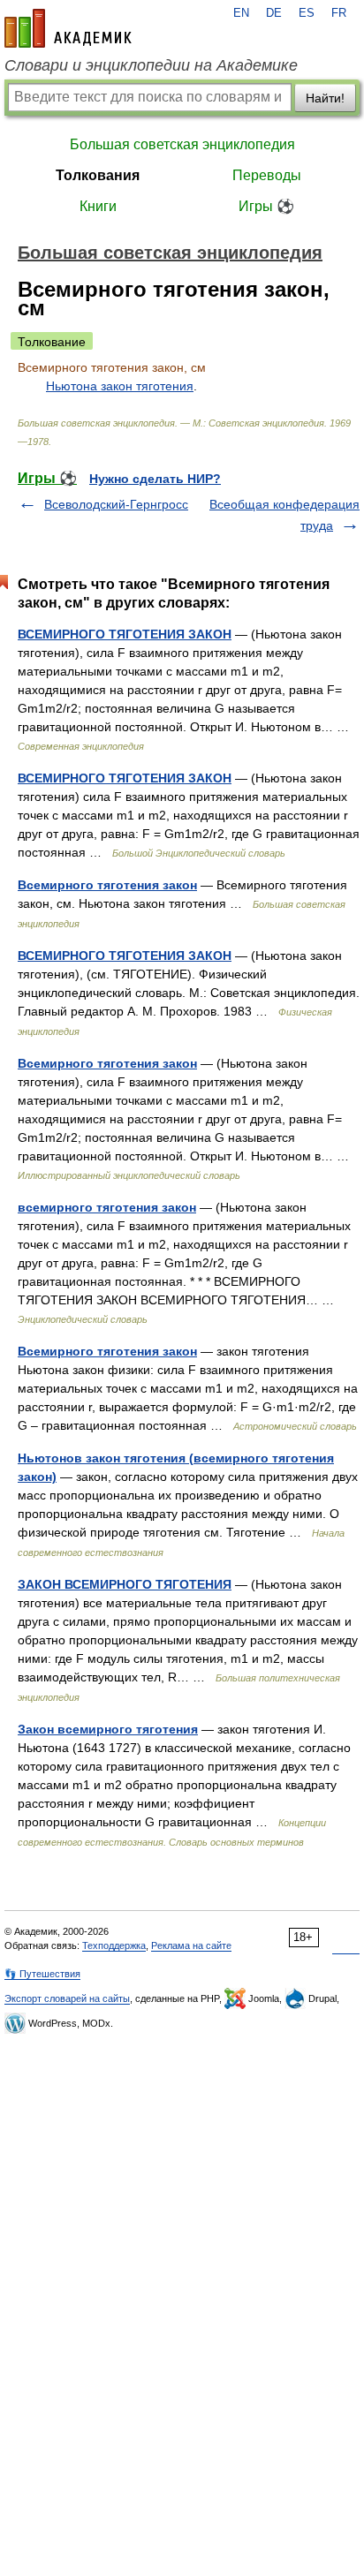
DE (274, 13)
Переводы (267, 175)
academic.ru (68, 28)
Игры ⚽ (266, 206)
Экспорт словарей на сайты (67, 1998)
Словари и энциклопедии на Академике (151, 65)
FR (339, 13)
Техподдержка (114, 1945)
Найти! (325, 98)
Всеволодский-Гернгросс (116, 504)
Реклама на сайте (191, 1945)
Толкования (98, 175)
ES (307, 13)
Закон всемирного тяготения (108, 1729)
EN (241, 13)
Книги (98, 206)
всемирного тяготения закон (107, 1207)
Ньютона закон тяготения (120, 386)
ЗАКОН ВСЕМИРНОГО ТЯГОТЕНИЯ (125, 1584)
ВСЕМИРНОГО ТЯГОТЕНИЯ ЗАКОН (125, 634)
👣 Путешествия (42, 1974)
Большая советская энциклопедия (182, 144)
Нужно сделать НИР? (155, 479)
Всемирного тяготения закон (107, 885)
